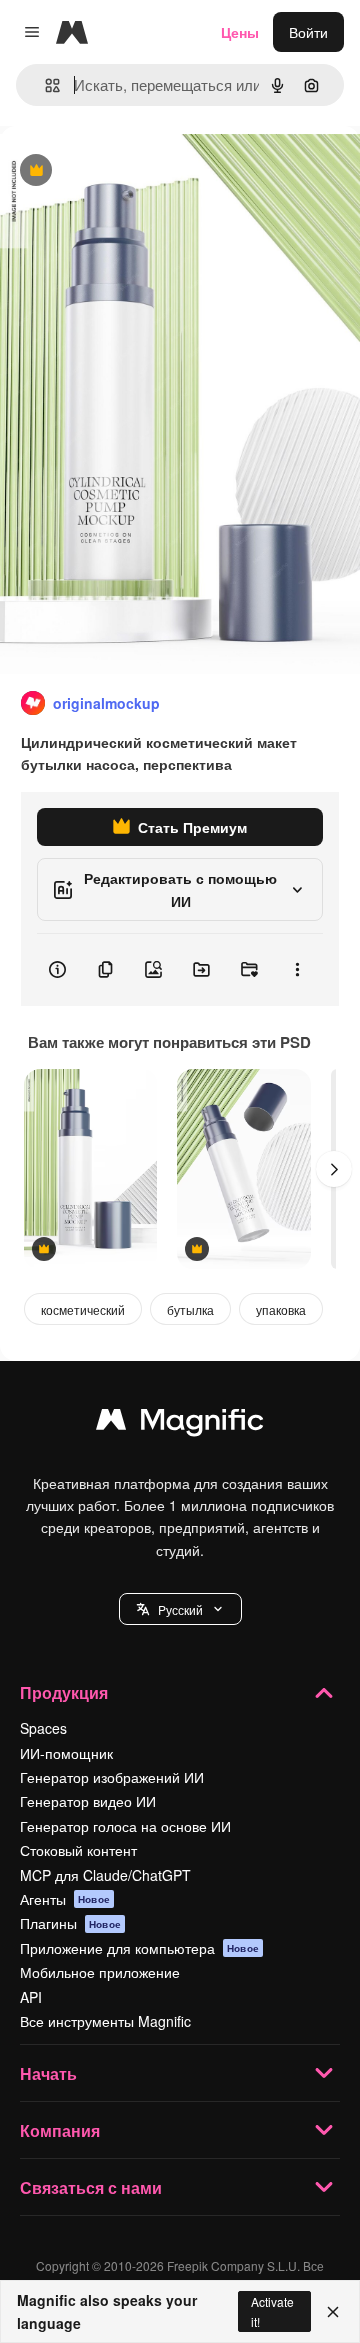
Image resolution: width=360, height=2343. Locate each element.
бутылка (190, 1309)
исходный (134, 171)
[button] (180, 1609)
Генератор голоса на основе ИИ (125, 1826)
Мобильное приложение (100, 1972)
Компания (60, 2130)
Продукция (64, 1692)
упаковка (281, 1309)
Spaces (43, 1728)
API (31, 1997)
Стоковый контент (78, 1850)
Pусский (180, 1609)
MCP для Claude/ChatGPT (105, 1875)
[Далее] (334, 1169)
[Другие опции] (297, 970)
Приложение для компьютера (139, 1948)
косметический (83, 1309)
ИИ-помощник (66, 1753)
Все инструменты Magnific (105, 2021)
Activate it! (272, 2311)
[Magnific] (180, 1424)
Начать (48, 2073)
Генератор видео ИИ (88, 1801)
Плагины (70, 1923)
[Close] (333, 2312)
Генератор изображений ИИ (112, 1777)
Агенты (65, 1899)
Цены (240, 32)
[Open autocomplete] (44, 85)
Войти (308, 32)
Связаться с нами (91, 2187)
